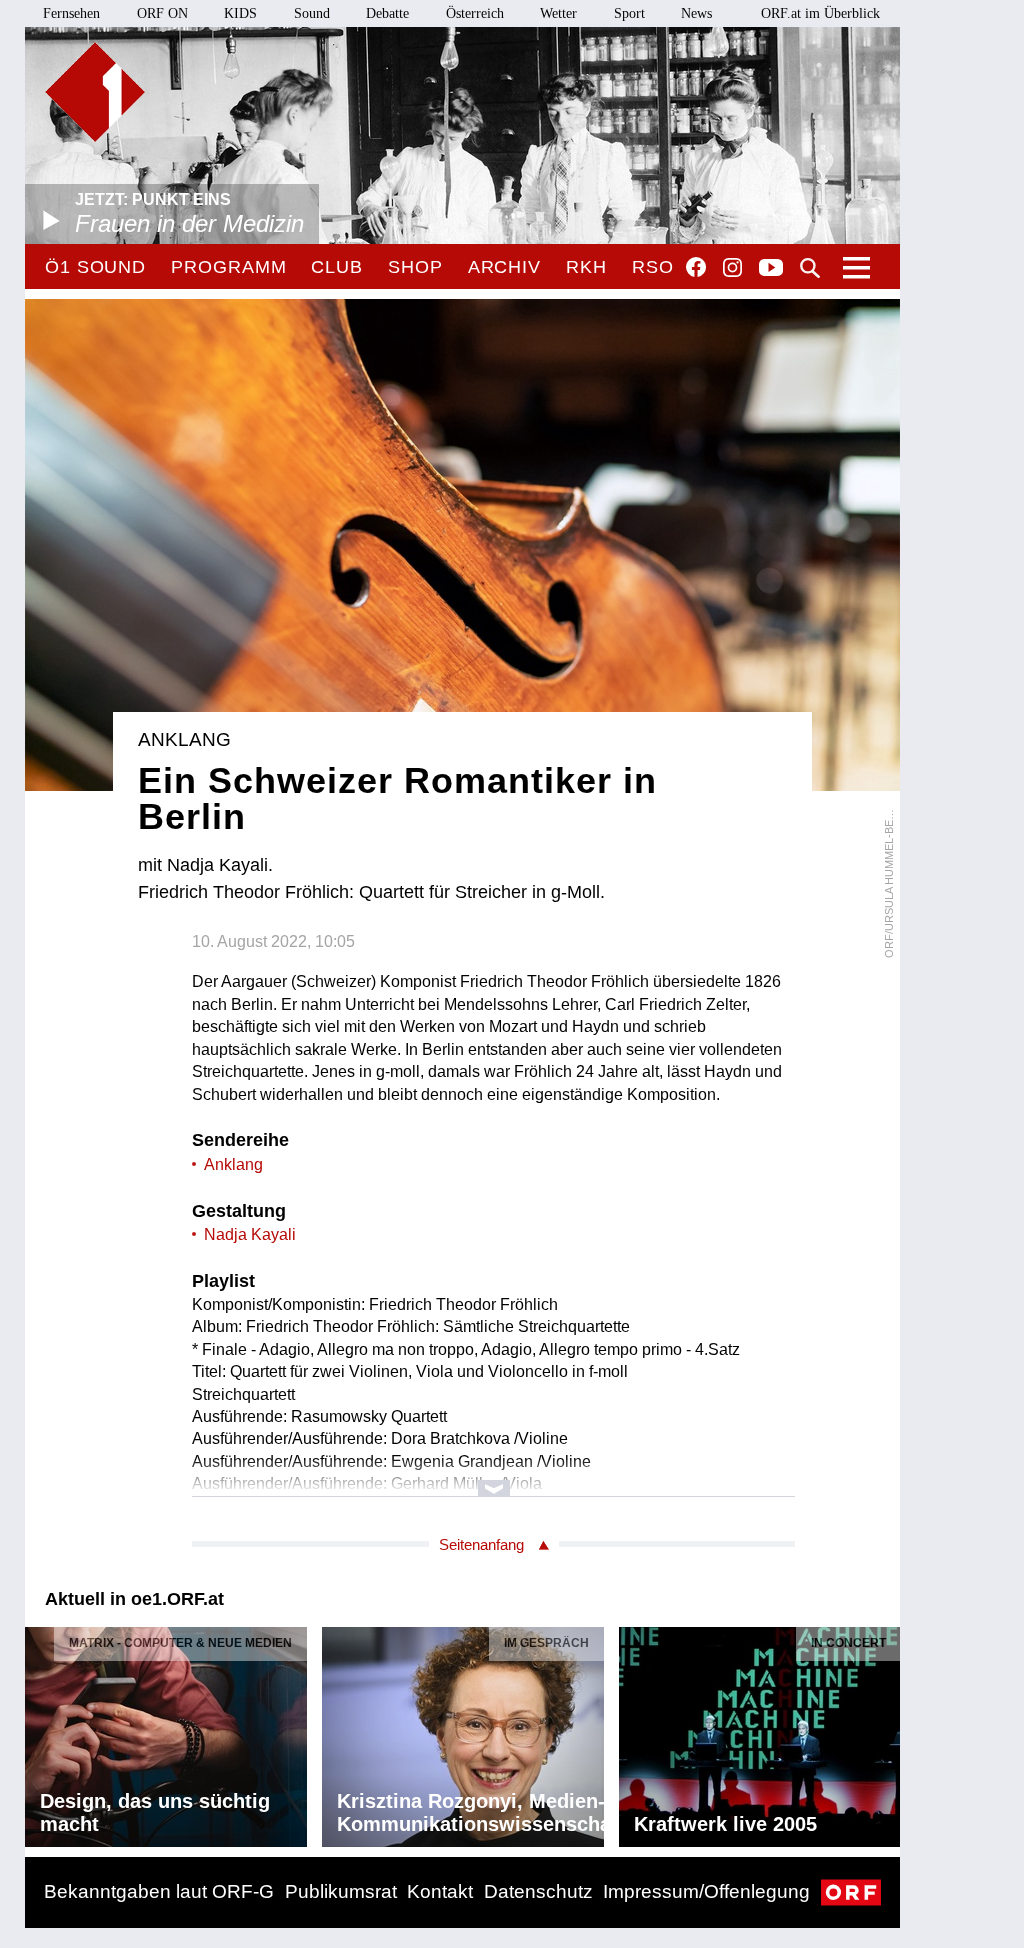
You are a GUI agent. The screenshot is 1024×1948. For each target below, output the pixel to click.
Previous (41, 1732)
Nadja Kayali (250, 1234)
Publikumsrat (341, 1891)
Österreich (475, 13)
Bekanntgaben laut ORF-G (159, 1891)
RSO (653, 267)
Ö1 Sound (95, 267)
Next (884, 1732)
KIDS (240, 13)
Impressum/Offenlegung (706, 1891)
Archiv (504, 267)
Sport (629, 13)
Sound (312, 13)
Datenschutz (538, 1891)
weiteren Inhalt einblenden (493, 1478)
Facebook (696, 267)
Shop (415, 267)
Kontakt (440, 1891)
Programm (228, 267)
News (696, 13)
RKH (586, 267)
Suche (810, 268)
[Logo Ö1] (95, 92)
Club (337, 267)
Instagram (732, 268)
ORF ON (162, 13)
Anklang (233, 1164)
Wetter (558, 13)
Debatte (387, 13)
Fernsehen (71, 13)
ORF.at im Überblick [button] (820, 13)
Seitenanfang (481, 1544)
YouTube (771, 269)
